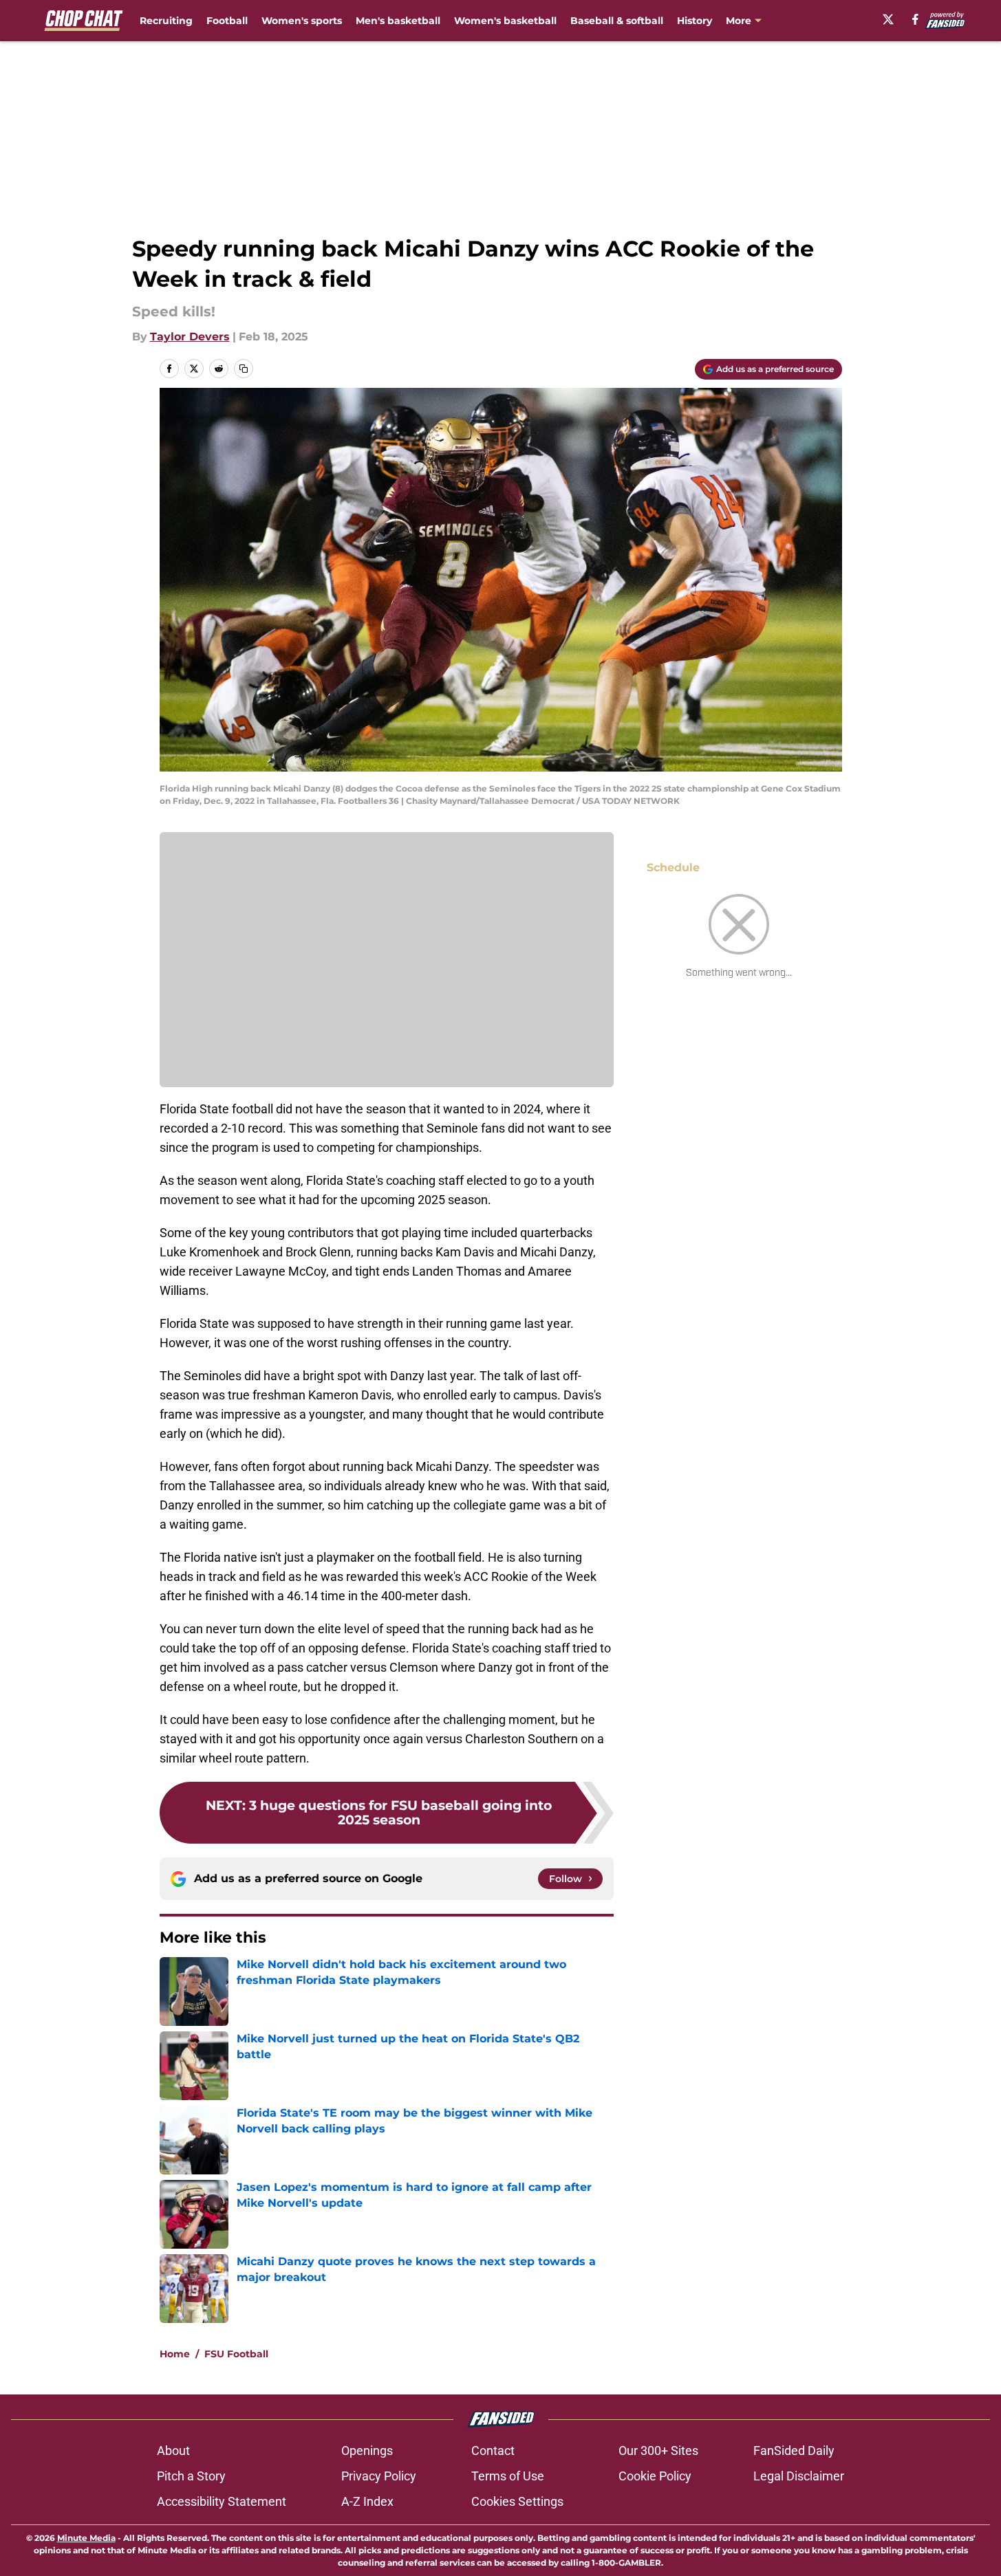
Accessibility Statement (222, 2501)
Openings (367, 2451)
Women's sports (302, 21)
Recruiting (166, 21)
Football (227, 21)
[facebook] (915, 19)
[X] (888, 19)
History (695, 21)
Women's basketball (505, 21)
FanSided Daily (794, 2451)
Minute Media (86, 2538)
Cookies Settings (517, 2501)
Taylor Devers (190, 337)
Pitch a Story (191, 2476)
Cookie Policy (655, 2476)
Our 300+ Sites (658, 2451)
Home (175, 2354)
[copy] (244, 369)
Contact (493, 2451)
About (173, 2451)
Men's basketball (398, 21)
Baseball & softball (617, 21)
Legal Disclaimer (799, 2476)
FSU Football (236, 2354)
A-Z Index (367, 2501)
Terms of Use (508, 2476)
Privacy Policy (379, 2476)
